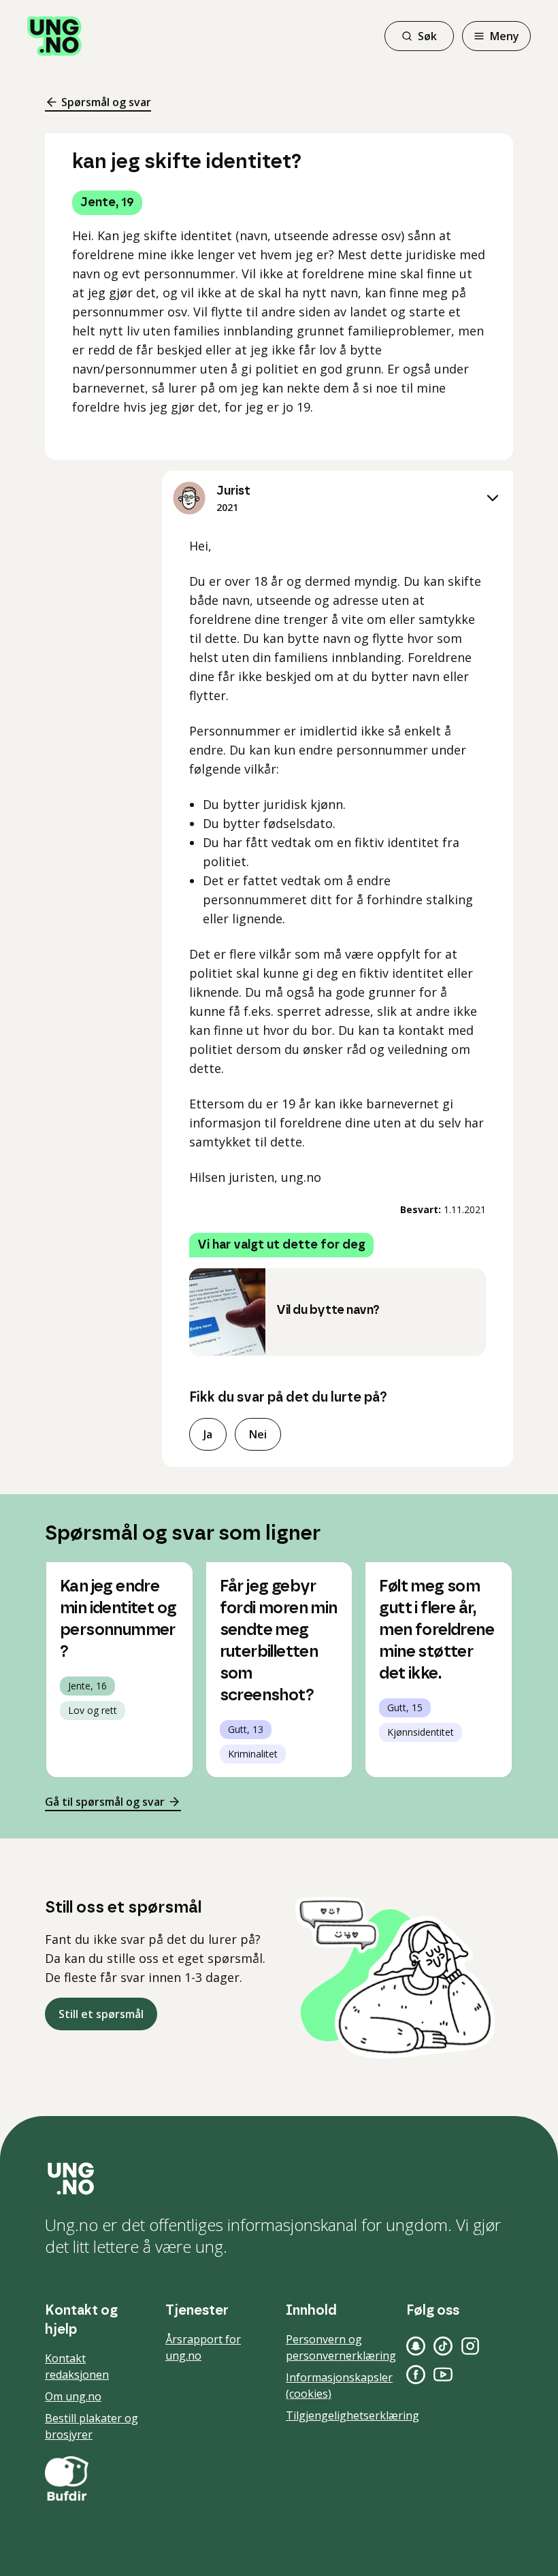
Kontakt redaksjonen (77, 2366)
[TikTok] (443, 2346)
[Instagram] (470, 2346)
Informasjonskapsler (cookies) (339, 2385)
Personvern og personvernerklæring (341, 2347)
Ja (208, 1434)
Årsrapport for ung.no (203, 2347)
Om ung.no (73, 2396)
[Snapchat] (416, 2346)
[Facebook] (416, 2375)
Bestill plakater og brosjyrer (92, 2426)
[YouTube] (443, 2375)
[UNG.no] (279, 2179)
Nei (258, 1434)
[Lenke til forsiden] (54, 36)
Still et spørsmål (101, 2014)
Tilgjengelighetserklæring (352, 2415)
